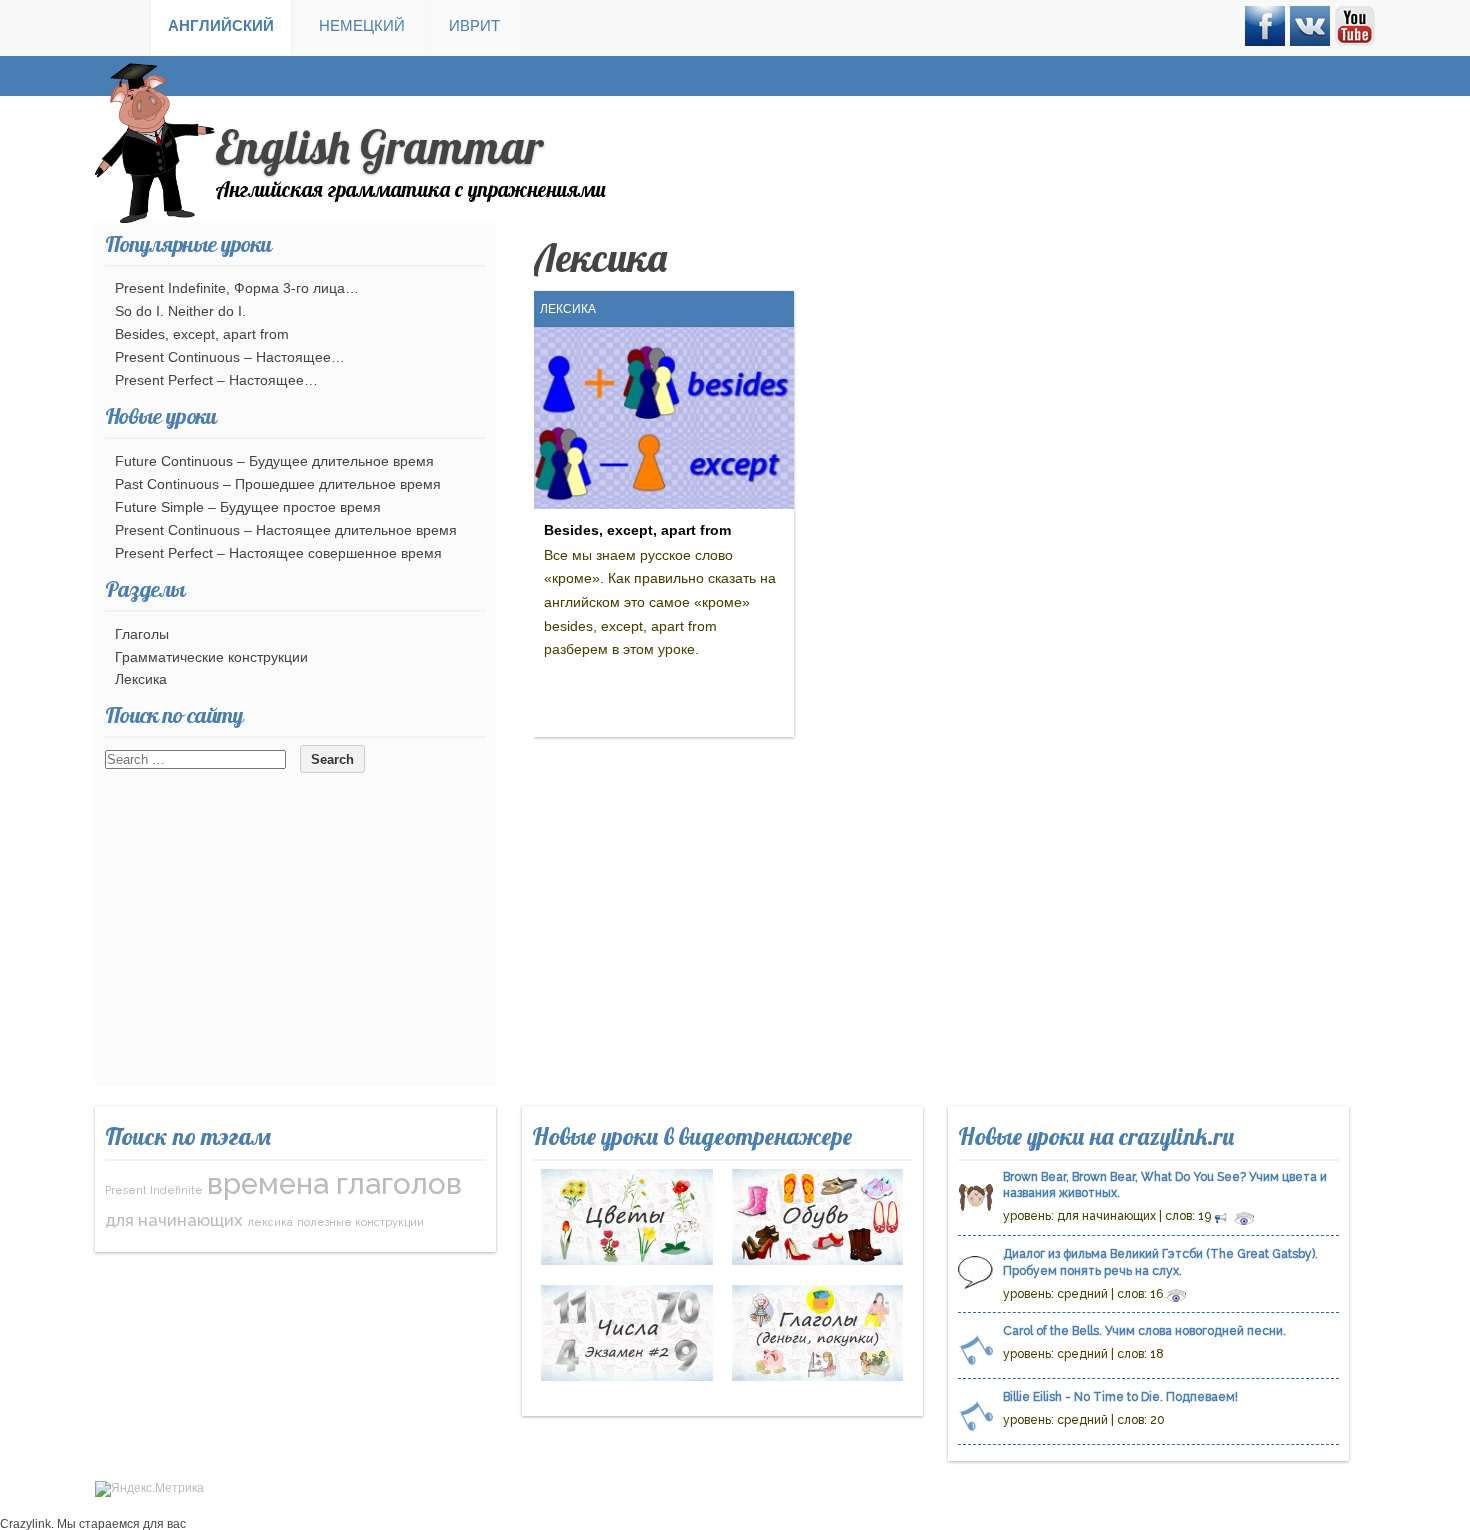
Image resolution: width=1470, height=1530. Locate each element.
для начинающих (174, 1220)
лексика (270, 1222)
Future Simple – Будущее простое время (248, 507)
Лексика (568, 309)
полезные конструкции (360, 1222)
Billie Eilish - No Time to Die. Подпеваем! (1120, 1397)
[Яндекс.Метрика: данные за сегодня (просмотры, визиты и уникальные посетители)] (149, 1489)
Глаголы (142, 634)
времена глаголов (334, 1183)
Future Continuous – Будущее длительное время (274, 461)
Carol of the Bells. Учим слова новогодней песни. (1144, 1331)
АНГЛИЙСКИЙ (221, 25)
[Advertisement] (295, 946)
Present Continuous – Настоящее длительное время (286, 530)
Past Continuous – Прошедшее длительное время (278, 484)
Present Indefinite (154, 1190)
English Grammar (379, 147)
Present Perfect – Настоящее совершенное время (278, 553)
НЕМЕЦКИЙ (362, 25)
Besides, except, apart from (637, 530)
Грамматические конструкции (211, 657)
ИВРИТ (474, 25)
